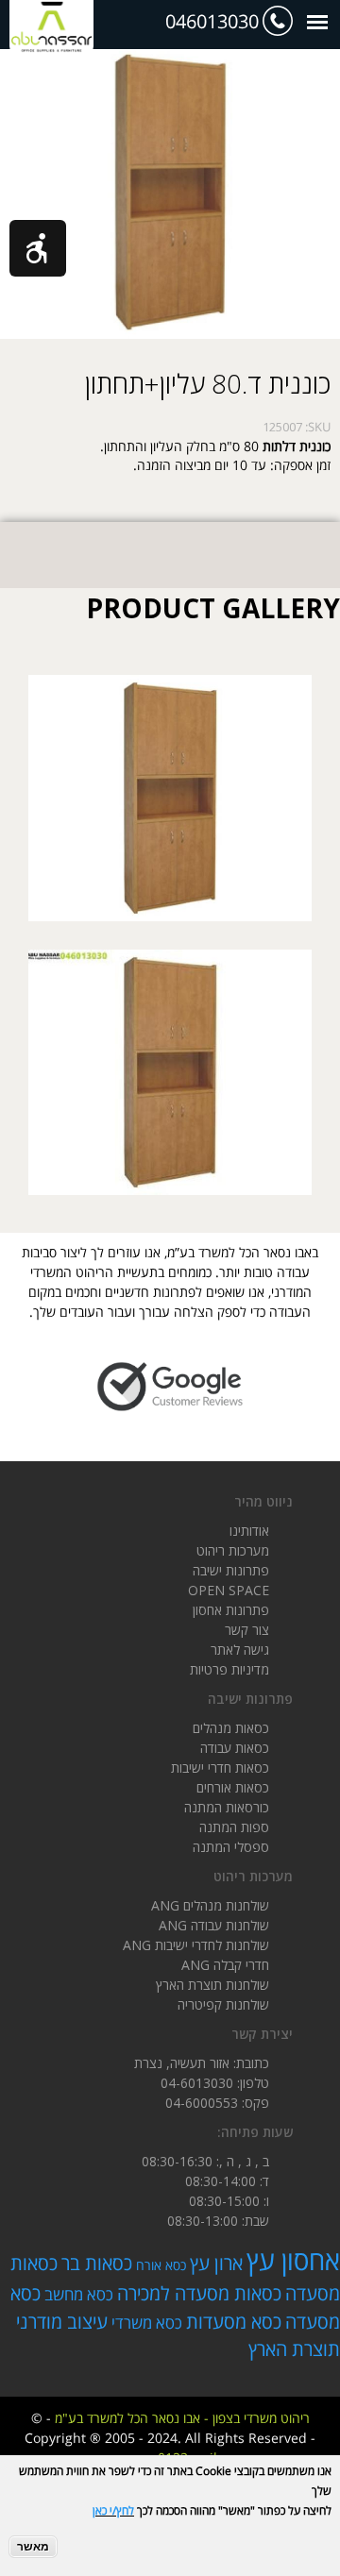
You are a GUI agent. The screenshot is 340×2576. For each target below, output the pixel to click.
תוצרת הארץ (294, 2349)
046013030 (212, 21)
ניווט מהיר (263, 1501)
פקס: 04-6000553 (217, 2103)
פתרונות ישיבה (231, 1570)
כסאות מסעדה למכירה (199, 2293)
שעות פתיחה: (255, 2132)
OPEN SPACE (229, 1590)
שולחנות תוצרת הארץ (212, 1985)
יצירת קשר (262, 2034)
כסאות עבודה (235, 1748)
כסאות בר (97, 2263)
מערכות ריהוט (233, 1550)
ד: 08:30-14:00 (227, 2181)
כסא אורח (161, 2265)
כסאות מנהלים (231, 1728)
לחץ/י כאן (113, 2510)
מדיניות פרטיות (229, 1669)
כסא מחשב (79, 2294)
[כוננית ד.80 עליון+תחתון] (170, 911)
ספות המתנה (234, 1827)
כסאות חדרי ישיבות (220, 1768)
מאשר (33, 2547)
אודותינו (249, 1531)
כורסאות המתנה (227, 1807)
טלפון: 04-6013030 (215, 2083)
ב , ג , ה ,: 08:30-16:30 (205, 2161)
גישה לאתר (240, 1650)
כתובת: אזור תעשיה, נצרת (202, 2063)
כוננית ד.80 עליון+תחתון (208, 383)
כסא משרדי (147, 2323)
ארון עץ (216, 2263)
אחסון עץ (293, 2260)
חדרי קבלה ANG (225, 1965)
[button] (38, 248)
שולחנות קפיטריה (223, 2004)
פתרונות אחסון (231, 1610)
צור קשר (247, 1630)
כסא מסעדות (234, 2322)
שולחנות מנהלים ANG (210, 1905)
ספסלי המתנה (231, 1847)
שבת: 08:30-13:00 (218, 2221)
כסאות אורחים (233, 1787)
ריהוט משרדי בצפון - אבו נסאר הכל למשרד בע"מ (182, 2418)
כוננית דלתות (297, 446)
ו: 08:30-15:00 (229, 2201)
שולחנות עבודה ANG (214, 1925)
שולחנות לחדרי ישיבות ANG (196, 1945)
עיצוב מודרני (62, 2322)
